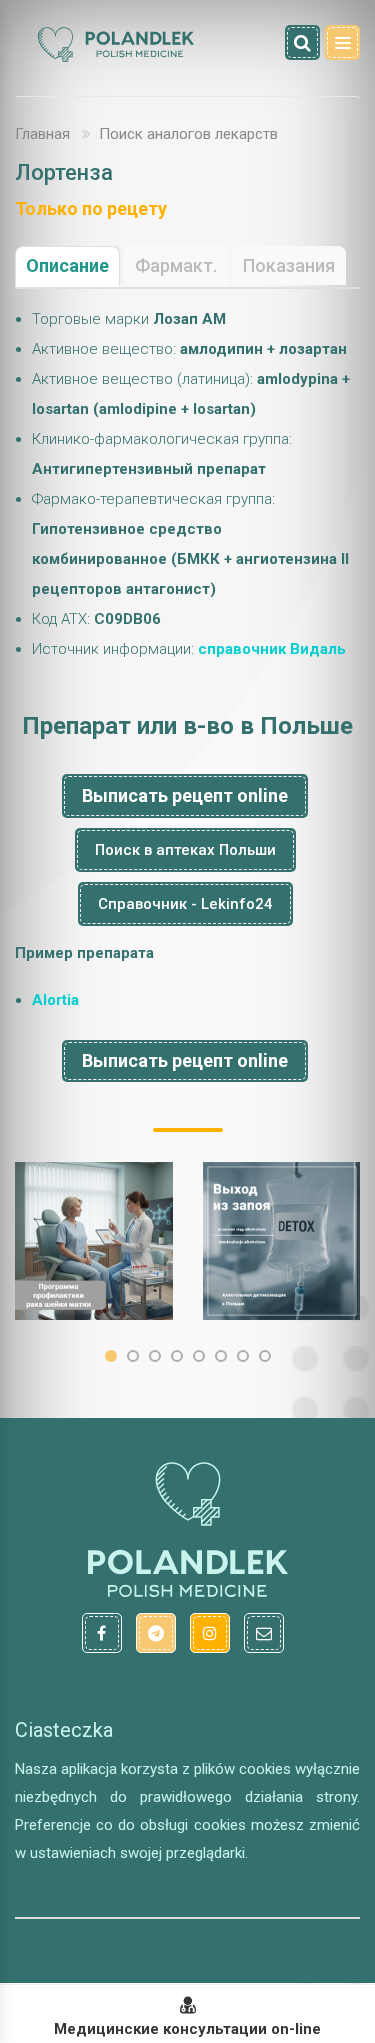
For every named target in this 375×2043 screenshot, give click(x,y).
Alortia (55, 1000)
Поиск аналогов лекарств (188, 134)
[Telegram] (156, 1633)
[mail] (264, 1633)
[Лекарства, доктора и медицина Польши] (115, 59)
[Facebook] (102, 1633)
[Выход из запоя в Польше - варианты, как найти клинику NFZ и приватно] (282, 1241)
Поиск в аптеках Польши (185, 850)
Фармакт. (176, 265)
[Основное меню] (342, 42)
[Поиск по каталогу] (302, 42)
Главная (42, 134)
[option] (94, 1241)
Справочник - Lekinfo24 (185, 904)
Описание (67, 265)
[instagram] (210, 1633)
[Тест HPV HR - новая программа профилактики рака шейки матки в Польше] (94, 1241)
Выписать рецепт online (185, 795)
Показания (289, 265)
